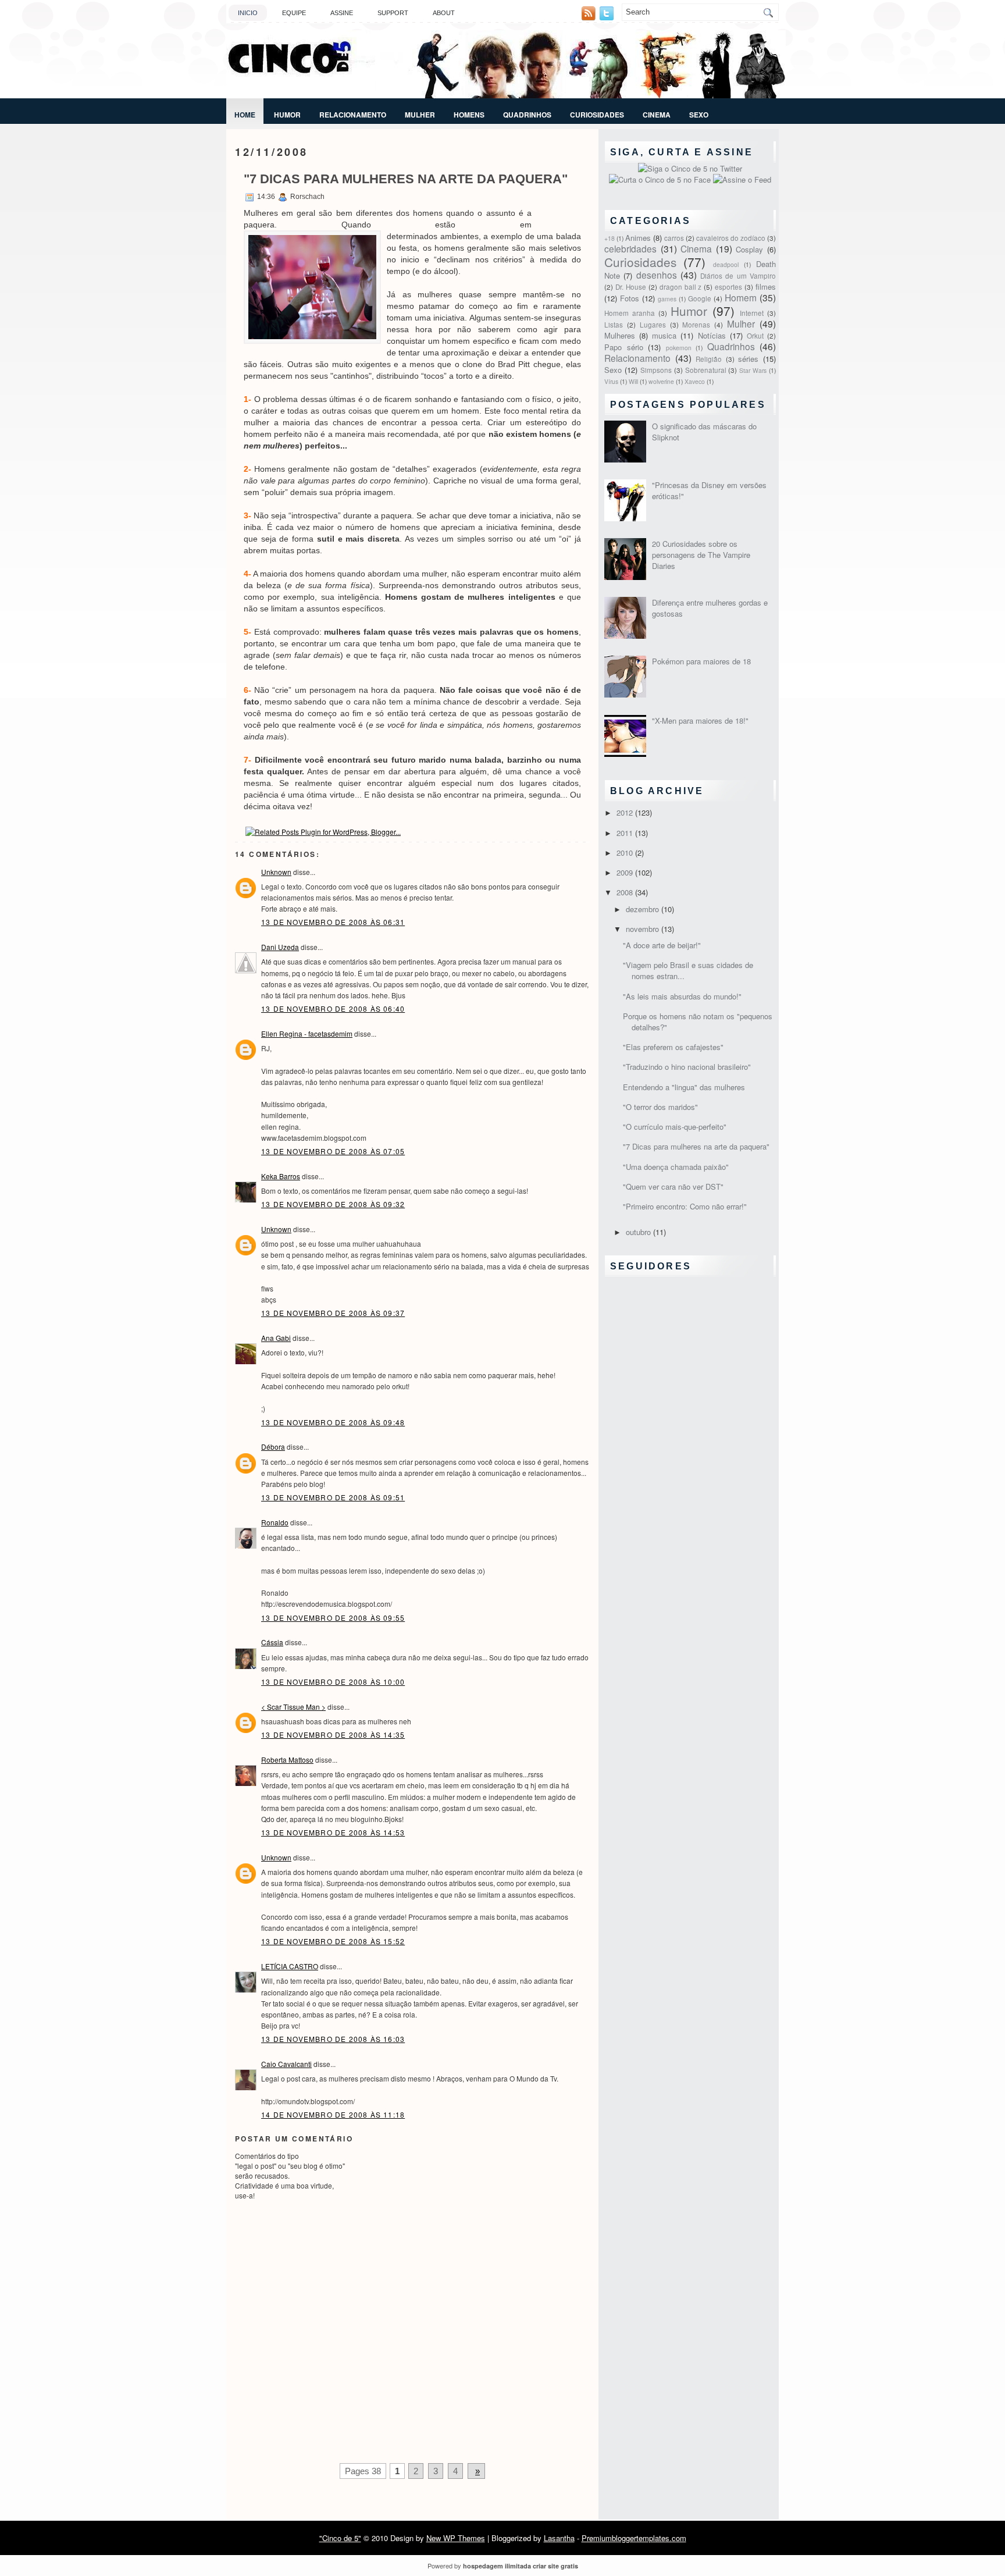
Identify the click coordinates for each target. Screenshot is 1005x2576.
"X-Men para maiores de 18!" (700, 721)
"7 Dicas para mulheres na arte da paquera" (406, 179)
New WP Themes (456, 2538)
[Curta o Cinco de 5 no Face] (661, 179)
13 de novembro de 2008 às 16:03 (333, 2039)
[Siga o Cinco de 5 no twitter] (690, 168)
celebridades (630, 248)
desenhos (657, 275)
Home (245, 115)
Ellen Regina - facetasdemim (307, 1033)
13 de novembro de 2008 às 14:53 (333, 1832)
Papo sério (624, 347)
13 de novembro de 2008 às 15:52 (333, 1941)
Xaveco (695, 381)
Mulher (420, 115)
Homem (741, 297)
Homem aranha (630, 313)
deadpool (726, 264)
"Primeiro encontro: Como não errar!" (685, 1206)
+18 (610, 238)
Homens (469, 115)
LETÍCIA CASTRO (290, 1966)
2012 (626, 812)
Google (700, 298)
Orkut (755, 336)
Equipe (294, 13)
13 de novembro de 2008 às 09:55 (333, 1618)
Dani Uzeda (280, 947)
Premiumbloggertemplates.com (634, 2538)
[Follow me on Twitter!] (608, 17)
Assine (342, 13)
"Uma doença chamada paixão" (676, 1167)
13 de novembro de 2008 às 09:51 (333, 1497)
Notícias (712, 335)
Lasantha (559, 2538)
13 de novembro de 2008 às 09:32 (333, 1204)
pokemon (679, 348)
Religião (709, 359)
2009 (626, 872)
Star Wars (753, 370)
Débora (273, 1447)
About (444, 13)
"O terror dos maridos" (660, 1107)
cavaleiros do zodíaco (731, 238)
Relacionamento (353, 115)
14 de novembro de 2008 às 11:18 (333, 2114)
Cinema (657, 115)
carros (674, 238)
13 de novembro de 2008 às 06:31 (333, 922)
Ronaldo (275, 1522)
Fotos (630, 298)
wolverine (661, 381)
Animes (638, 238)
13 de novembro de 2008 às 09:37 (333, 1313)
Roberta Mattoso (287, 1760)
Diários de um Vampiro (738, 276)
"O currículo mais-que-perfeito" (675, 1127)
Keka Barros (281, 1176)
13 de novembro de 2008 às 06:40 (333, 1008)
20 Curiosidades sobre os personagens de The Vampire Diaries (701, 555)
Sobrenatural (706, 370)
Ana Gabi (276, 1338)
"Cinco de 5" (340, 2538)
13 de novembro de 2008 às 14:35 (333, 1734)
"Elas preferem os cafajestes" (673, 1047)
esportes (728, 287)
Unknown (276, 872)
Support (393, 13)
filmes (766, 287)
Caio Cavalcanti (286, 2064)
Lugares (653, 325)
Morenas (696, 325)
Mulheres (620, 335)
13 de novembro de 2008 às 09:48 (333, 1422)
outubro (639, 1232)
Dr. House (631, 287)
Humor (287, 115)
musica (664, 335)
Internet (752, 313)
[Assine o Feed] (742, 179)
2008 (626, 892)
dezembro (644, 909)
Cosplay (749, 249)
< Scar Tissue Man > (293, 1707)
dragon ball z (681, 287)
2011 (626, 833)
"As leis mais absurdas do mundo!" (682, 996)
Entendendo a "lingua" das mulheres (684, 1087)
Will (633, 381)
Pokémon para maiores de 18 (701, 661)
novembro (644, 929)
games (667, 299)
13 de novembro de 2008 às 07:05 (333, 1151)
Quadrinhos (527, 115)
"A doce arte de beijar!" (662, 945)
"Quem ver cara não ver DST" (673, 1186)
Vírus (611, 381)
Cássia (272, 1642)
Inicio (248, 13)
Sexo (699, 115)
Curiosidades (597, 115)
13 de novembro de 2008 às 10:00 (333, 1682)
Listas (614, 325)
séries (748, 359)
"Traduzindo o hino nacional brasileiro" (687, 1067)
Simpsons (656, 370)
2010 (626, 853)
